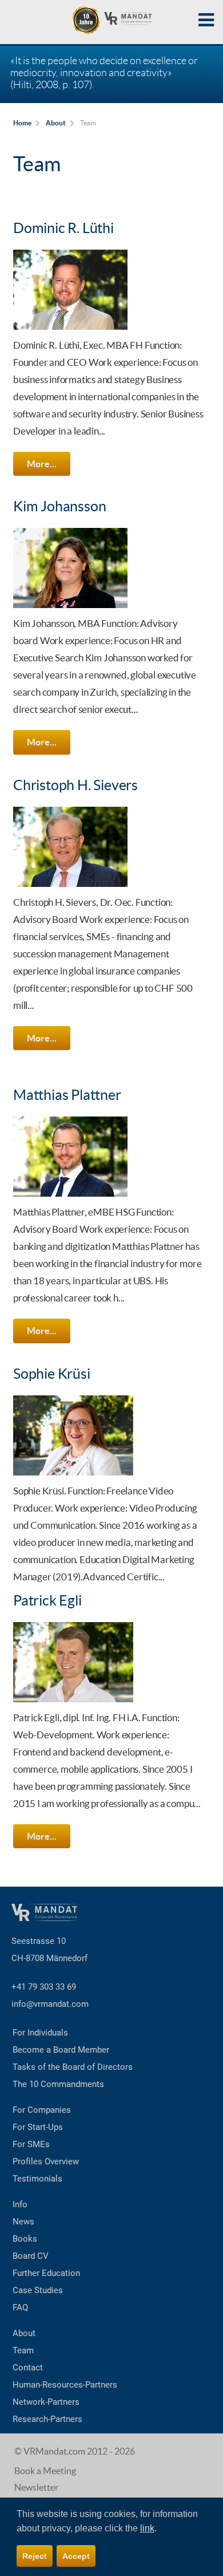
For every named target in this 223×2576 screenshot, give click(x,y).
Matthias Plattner (67, 1095)
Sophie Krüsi (52, 1374)
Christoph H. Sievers (75, 785)
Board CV (31, 2256)
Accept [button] (76, 2556)
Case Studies (38, 2290)
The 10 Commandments (58, 2084)
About (24, 2333)
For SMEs (31, 2144)
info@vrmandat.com (50, 2004)
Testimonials (37, 2179)
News (23, 2222)
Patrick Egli (47, 1600)
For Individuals (40, 2033)
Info (20, 2204)
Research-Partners (47, 2419)
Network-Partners (46, 2402)
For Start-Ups (38, 2127)
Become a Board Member (61, 2050)
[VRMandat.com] (111, 20)
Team (23, 2350)
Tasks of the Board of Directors (73, 2067)
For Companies (42, 2110)
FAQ (20, 2307)
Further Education (46, 2273)
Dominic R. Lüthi (63, 228)
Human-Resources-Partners (65, 2385)
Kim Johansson (59, 506)
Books (25, 2239)
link (147, 2528)
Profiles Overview (46, 2161)
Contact (28, 2368)
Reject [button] (35, 2556)
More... (41, 464)
